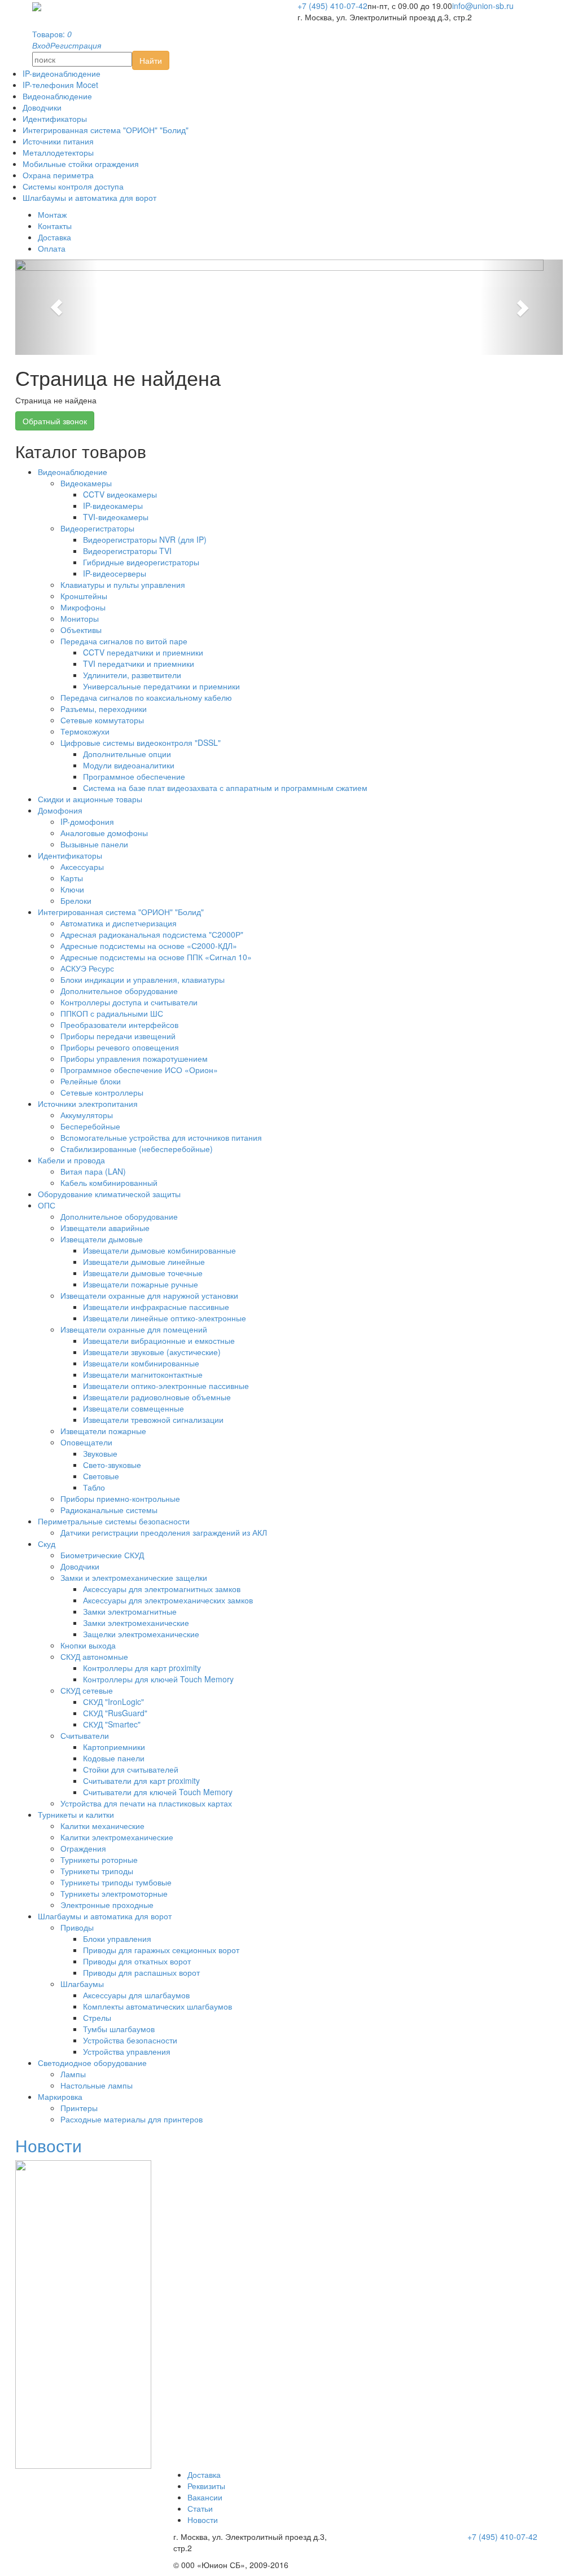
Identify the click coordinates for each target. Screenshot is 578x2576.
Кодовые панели (114, 1758)
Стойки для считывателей (131, 1769)
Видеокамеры (86, 483)
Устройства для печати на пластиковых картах (146, 1803)
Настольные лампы (97, 2085)
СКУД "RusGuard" (115, 1713)
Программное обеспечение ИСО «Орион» (139, 1070)
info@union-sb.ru (483, 6)
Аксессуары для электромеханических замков (168, 1600)
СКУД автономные (94, 1656)
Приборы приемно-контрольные (120, 1498)
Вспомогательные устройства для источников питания (161, 1137)
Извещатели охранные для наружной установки (149, 1295)
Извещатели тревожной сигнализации (153, 1419)
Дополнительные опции (127, 754)
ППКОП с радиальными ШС (112, 1013)
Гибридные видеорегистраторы (141, 562)
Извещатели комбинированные (141, 1363)
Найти (151, 60)
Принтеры (79, 2108)
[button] (56, 307)
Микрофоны (83, 607)
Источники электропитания (88, 1104)
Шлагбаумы (82, 1984)
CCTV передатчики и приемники (143, 652)
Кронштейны (84, 596)
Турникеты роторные (99, 1860)
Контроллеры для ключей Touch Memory (158, 1679)
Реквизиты (206, 2486)
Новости (49, 2145)
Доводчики (42, 107)
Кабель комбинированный (109, 1183)
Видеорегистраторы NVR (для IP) (145, 539)
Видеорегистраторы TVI (127, 551)
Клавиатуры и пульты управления (123, 584)
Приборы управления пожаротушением (134, 1058)
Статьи (200, 2508)
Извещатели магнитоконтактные (143, 1374)
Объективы (81, 630)
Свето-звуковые (112, 1465)
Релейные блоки (91, 1081)
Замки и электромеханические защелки (134, 1577)
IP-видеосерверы (115, 573)
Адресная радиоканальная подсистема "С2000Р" (152, 934)
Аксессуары (82, 867)
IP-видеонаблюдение (62, 73)
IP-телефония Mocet (60, 85)
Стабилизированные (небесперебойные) (137, 1149)
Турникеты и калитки (76, 1814)
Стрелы (97, 2017)
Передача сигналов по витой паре (124, 641)
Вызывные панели (94, 844)
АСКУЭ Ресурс (87, 968)
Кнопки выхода (88, 1645)
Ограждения (83, 1848)
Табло (94, 1487)
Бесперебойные (90, 1126)
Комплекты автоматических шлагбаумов (157, 2006)
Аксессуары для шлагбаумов (136, 1995)
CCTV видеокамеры (120, 494)
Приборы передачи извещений (118, 1036)
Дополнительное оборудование (119, 991)
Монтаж (52, 214)
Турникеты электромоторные (114, 1893)
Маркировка (60, 2096)
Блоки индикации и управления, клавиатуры (143, 979)
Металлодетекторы (58, 152)
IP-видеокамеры (113, 505)
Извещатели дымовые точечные (143, 1273)
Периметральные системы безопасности (114, 1521)
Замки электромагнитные (130, 1611)
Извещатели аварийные (105, 1228)
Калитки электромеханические (117, 1837)
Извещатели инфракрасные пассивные (156, 1307)
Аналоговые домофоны (104, 833)
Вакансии (205, 2497)
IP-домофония (87, 821)
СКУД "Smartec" (112, 1724)
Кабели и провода (71, 1160)
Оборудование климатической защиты (109, 1194)
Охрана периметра (58, 175)
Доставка (54, 237)
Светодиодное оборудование (92, 2063)
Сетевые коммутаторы (102, 720)
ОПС (47, 1205)
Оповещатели (86, 1442)
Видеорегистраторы (97, 528)
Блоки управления (117, 1938)
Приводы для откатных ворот (137, 1961)
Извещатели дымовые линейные (144, 1261)
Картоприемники (114, 1747)
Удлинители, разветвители (132, 675)
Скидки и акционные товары (90, 799)
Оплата (52, 248)
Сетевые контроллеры (102, 1092)
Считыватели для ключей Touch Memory (158, 1792)
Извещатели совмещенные (133, 1408)
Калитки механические (102, 1826)
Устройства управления (127, 2051)
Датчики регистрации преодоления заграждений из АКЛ (164, 1532)
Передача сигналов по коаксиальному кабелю (146, 697)
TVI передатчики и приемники (139, 663)
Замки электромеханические (136, 1623)
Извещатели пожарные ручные (141, 1284)
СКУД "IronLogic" (113, 1702)
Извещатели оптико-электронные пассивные (166, 1386)
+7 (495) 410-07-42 (332, 6)
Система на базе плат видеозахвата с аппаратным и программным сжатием (225, 788)
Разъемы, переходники (104, 709)
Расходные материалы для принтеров (132, 2119)
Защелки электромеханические (141, 1634)
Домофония (60, 810)
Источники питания (58, 141)
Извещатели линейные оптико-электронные (165, 1318)
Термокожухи (85, 731)
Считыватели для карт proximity (141, 1781)
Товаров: (52, 34)
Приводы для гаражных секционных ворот (161, 1950)
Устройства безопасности (130, 2040)
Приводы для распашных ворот (141, 1972)
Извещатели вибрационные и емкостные (159, 1340)
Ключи (72, 889)
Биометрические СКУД (102, 1555)
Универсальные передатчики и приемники (161, 686)
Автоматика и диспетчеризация (119, 923)
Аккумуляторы (87, 1115)
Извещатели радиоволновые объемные (157, 1397)
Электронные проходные (107, 1905)
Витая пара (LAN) (93, 1171)
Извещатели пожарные (103, 1431)
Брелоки (76, 900)
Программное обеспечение (134, 776)
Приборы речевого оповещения (120, 1047)
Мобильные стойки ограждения (81, 164)
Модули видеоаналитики (129, 765)
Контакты (55, 226)
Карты (72, 878)
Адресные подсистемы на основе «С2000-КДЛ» (149, 946)
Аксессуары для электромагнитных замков (162, 1589)
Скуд (47, 1544)
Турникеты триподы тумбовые (116, 1882)
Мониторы (80, 618)
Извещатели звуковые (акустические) (152, 1352)
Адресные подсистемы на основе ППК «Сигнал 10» (156, 957)
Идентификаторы (55, 118)
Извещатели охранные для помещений (134, 1329)
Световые (101, 1476)
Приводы (77, 1927)
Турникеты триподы (97, 1871)
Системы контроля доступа (73, 186)
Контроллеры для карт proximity (142, 1668)
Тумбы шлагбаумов (119, 2029)
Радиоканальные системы (109, 1510)
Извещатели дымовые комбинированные (159, 1250)
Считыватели (85, 1735)
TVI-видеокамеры (116, 517)
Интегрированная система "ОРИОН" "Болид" (106, 130)
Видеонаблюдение (57, 96)
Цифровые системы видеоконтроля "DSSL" (141, 742)
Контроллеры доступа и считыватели (129, 1002)
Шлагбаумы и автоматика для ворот (89, 197)
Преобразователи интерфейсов (119, 1025)
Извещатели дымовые (102, 1239)
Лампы (73, 2074)
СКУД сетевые (87, 1690)
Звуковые (100, 1453)
